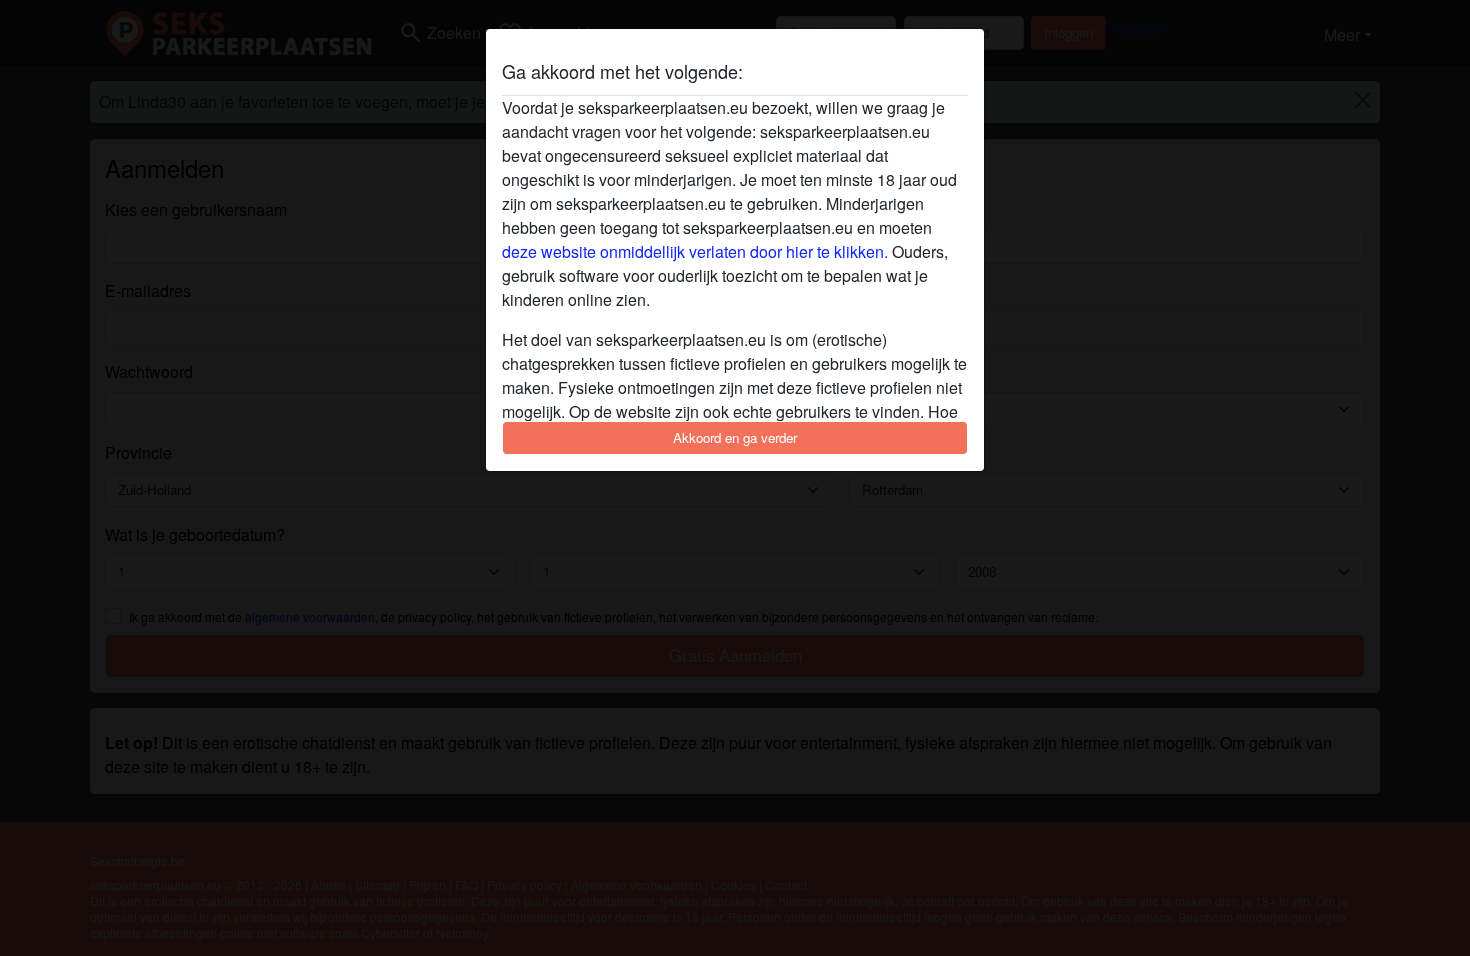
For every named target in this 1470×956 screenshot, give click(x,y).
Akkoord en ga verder (735, 437)
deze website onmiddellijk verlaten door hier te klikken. (695, 251)
